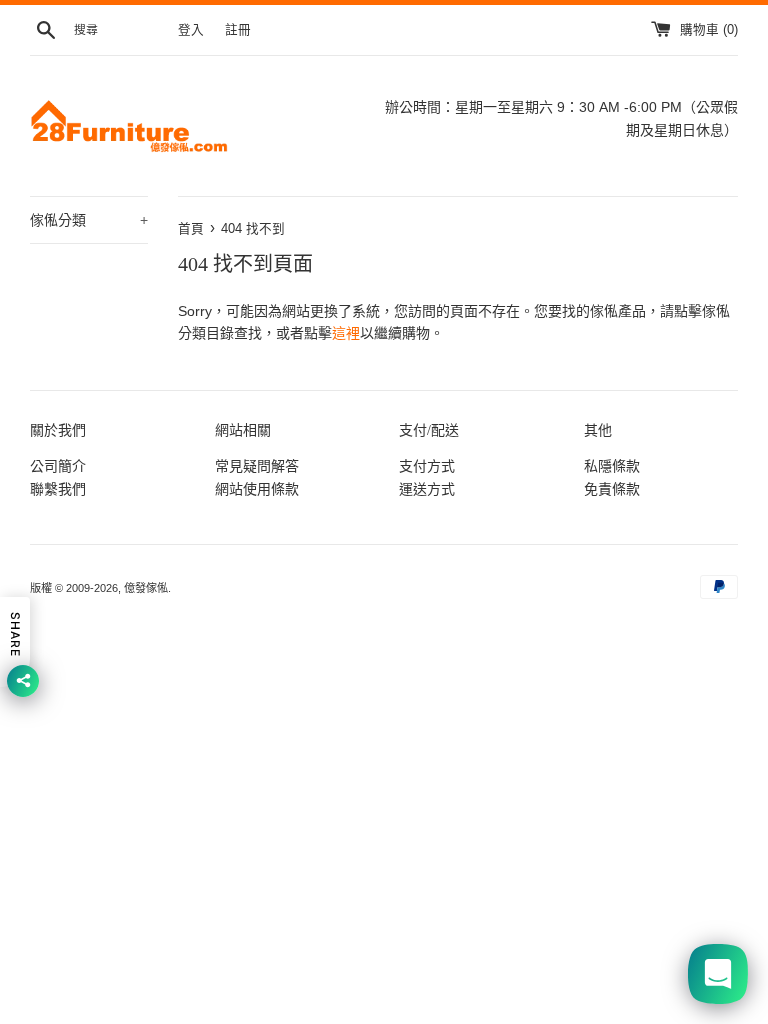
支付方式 (427, 466)
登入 (191, 30)
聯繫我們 (58, 489)
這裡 (346, 333)
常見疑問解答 (257, 466)
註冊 (238, 30)
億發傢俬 (146, 588)
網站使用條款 (257, 489)
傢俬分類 (89, 220)
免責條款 (612, 489)
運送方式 (427, 489)
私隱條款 (612, 466)
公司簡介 (58, 466)
